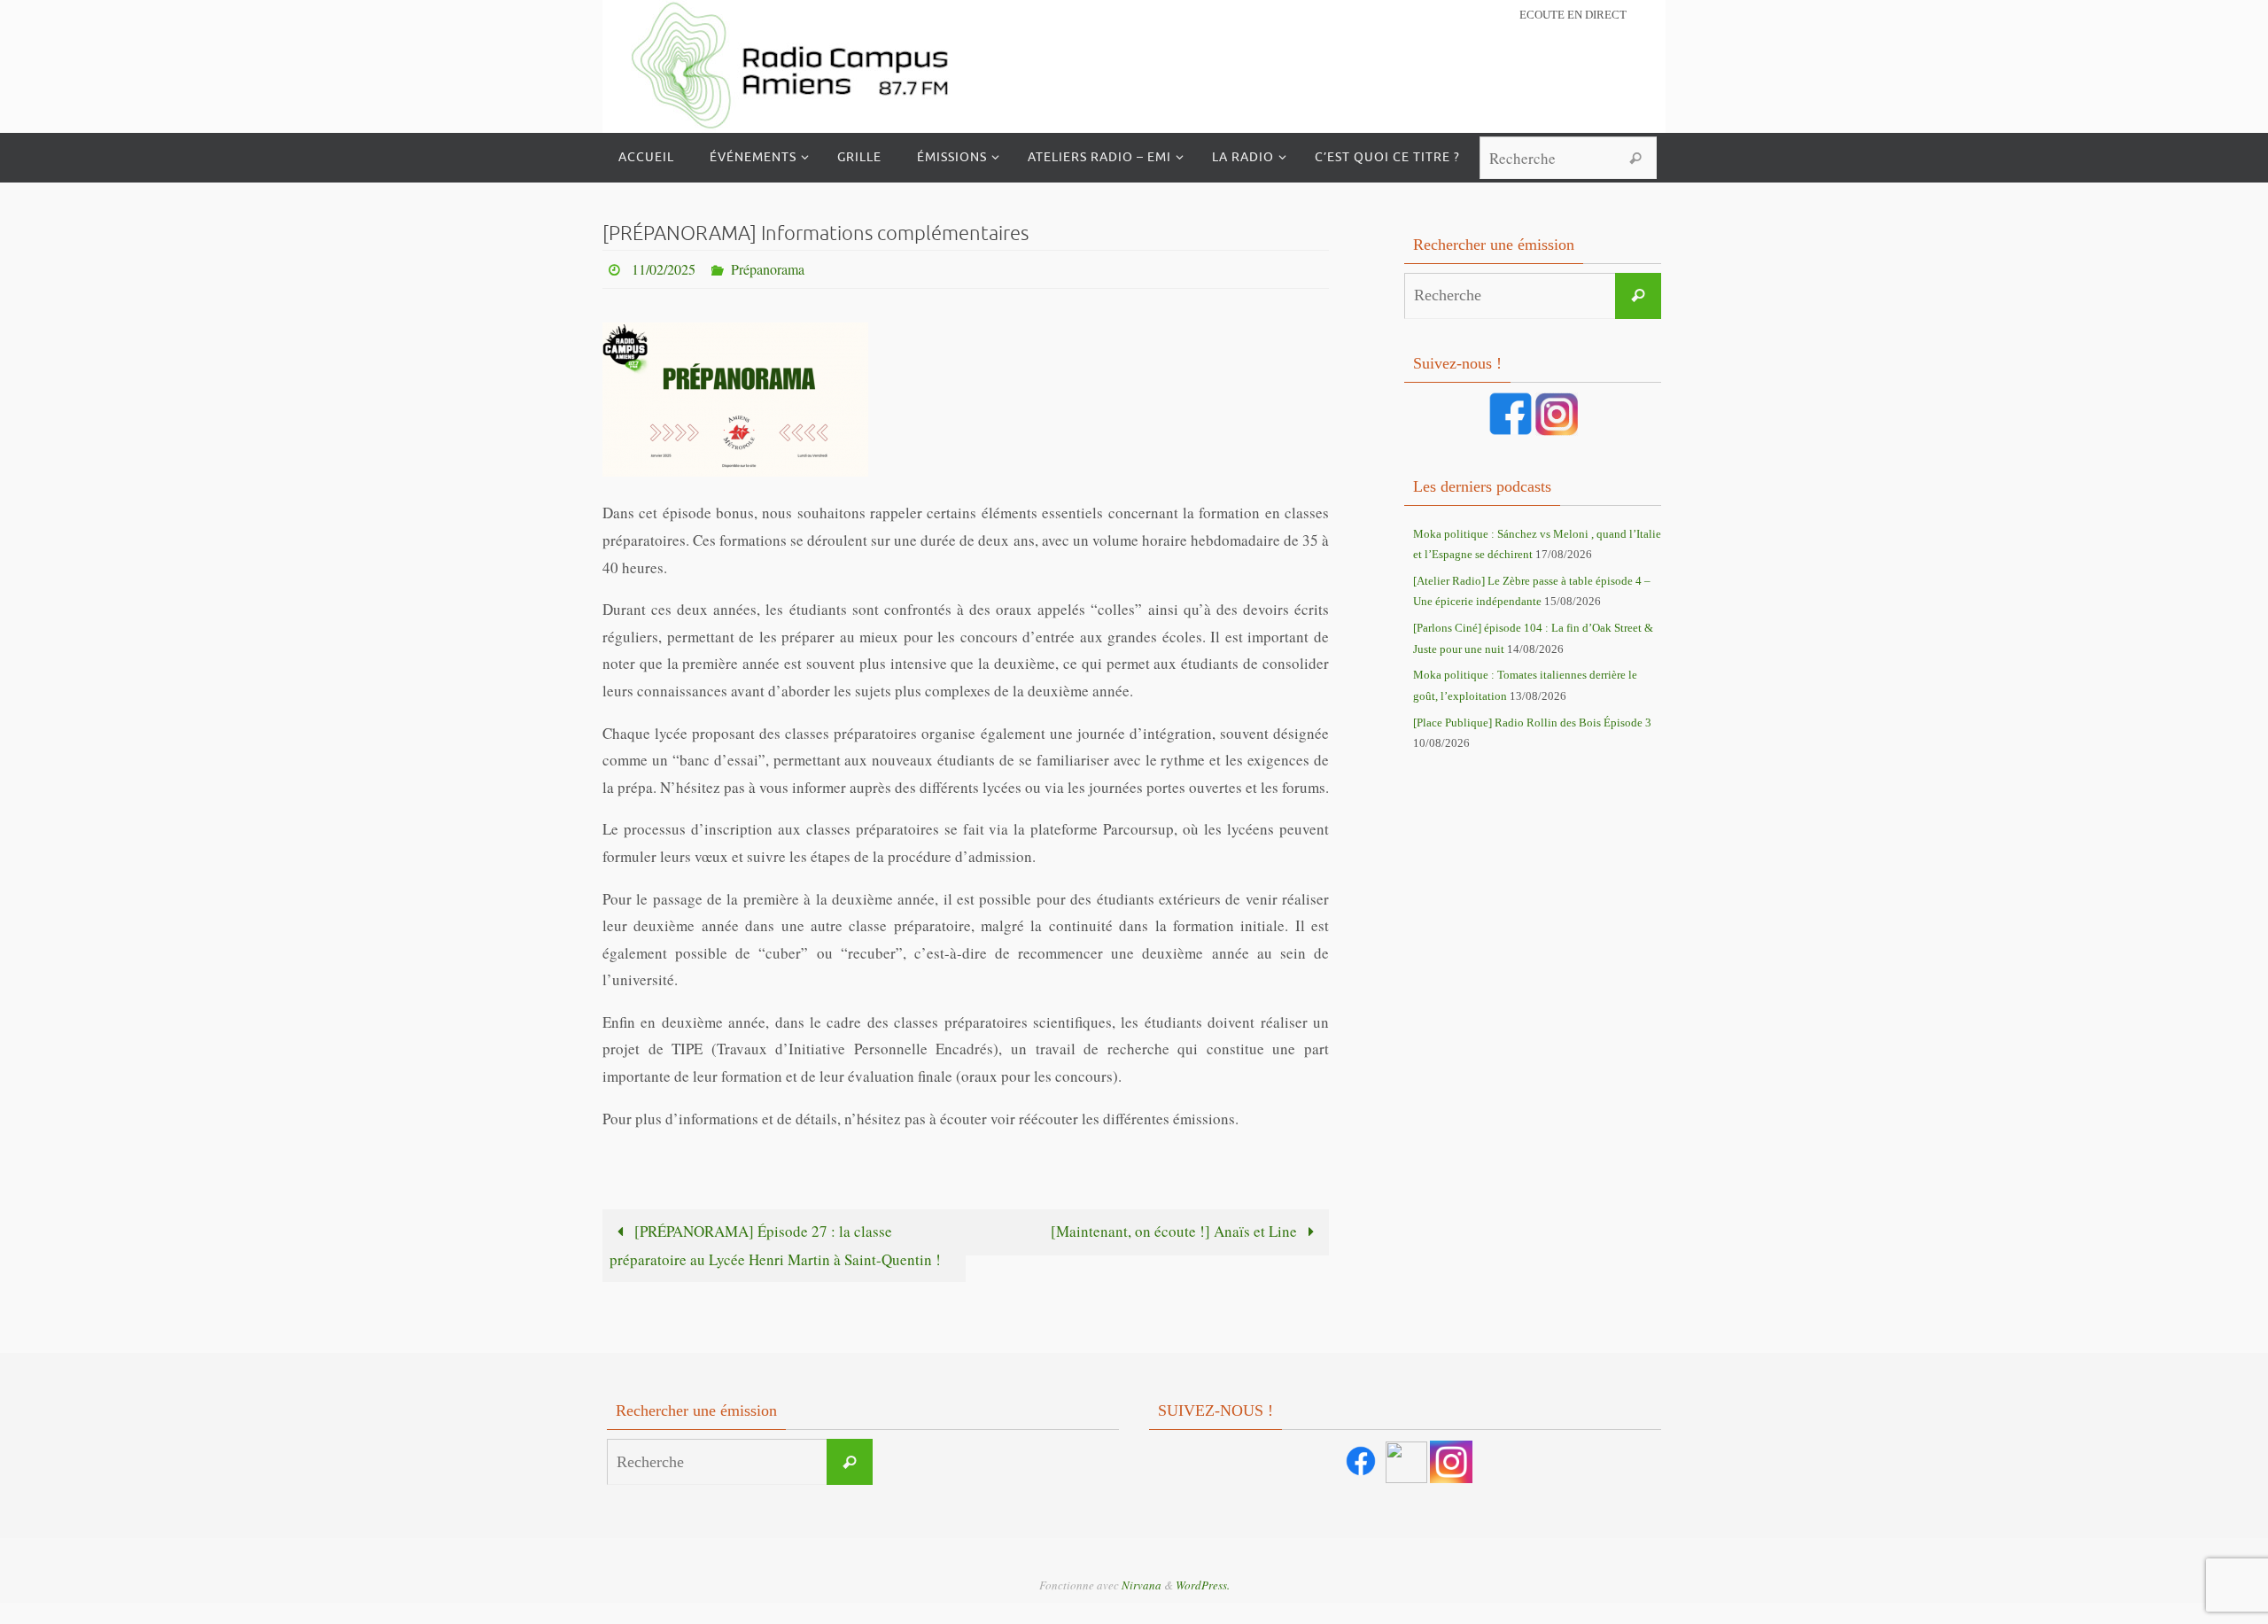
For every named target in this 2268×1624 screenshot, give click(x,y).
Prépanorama (768, 269)
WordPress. (1203, 1585)
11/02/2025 (664, 269)
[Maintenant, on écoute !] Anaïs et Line (1176, 1231)
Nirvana (1142, 1585)
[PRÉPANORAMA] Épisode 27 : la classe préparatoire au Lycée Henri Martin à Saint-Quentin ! (775, 1245)
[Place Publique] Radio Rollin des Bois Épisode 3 (1532, 723)
